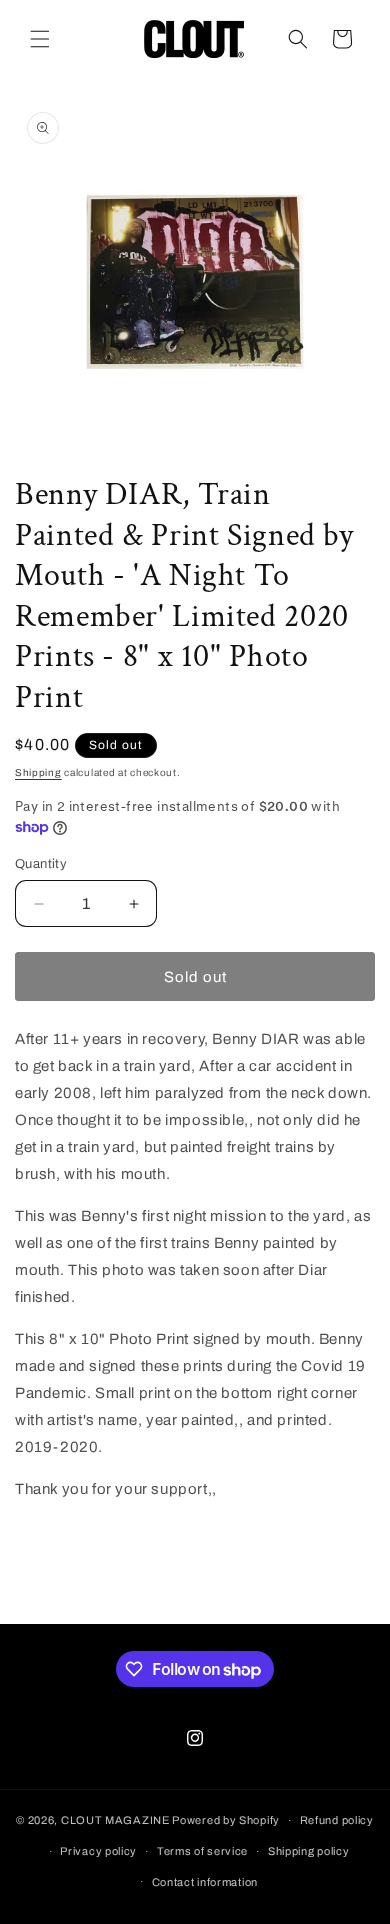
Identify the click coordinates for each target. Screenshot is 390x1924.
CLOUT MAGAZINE (115, 1820)
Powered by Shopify (226, 1820)
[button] (40, 39)
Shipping (38, 772)
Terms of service (202, 1851)
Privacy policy (98, 1851)
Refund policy (337, 1820)
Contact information (205, 1882)
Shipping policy (309, 1851)
